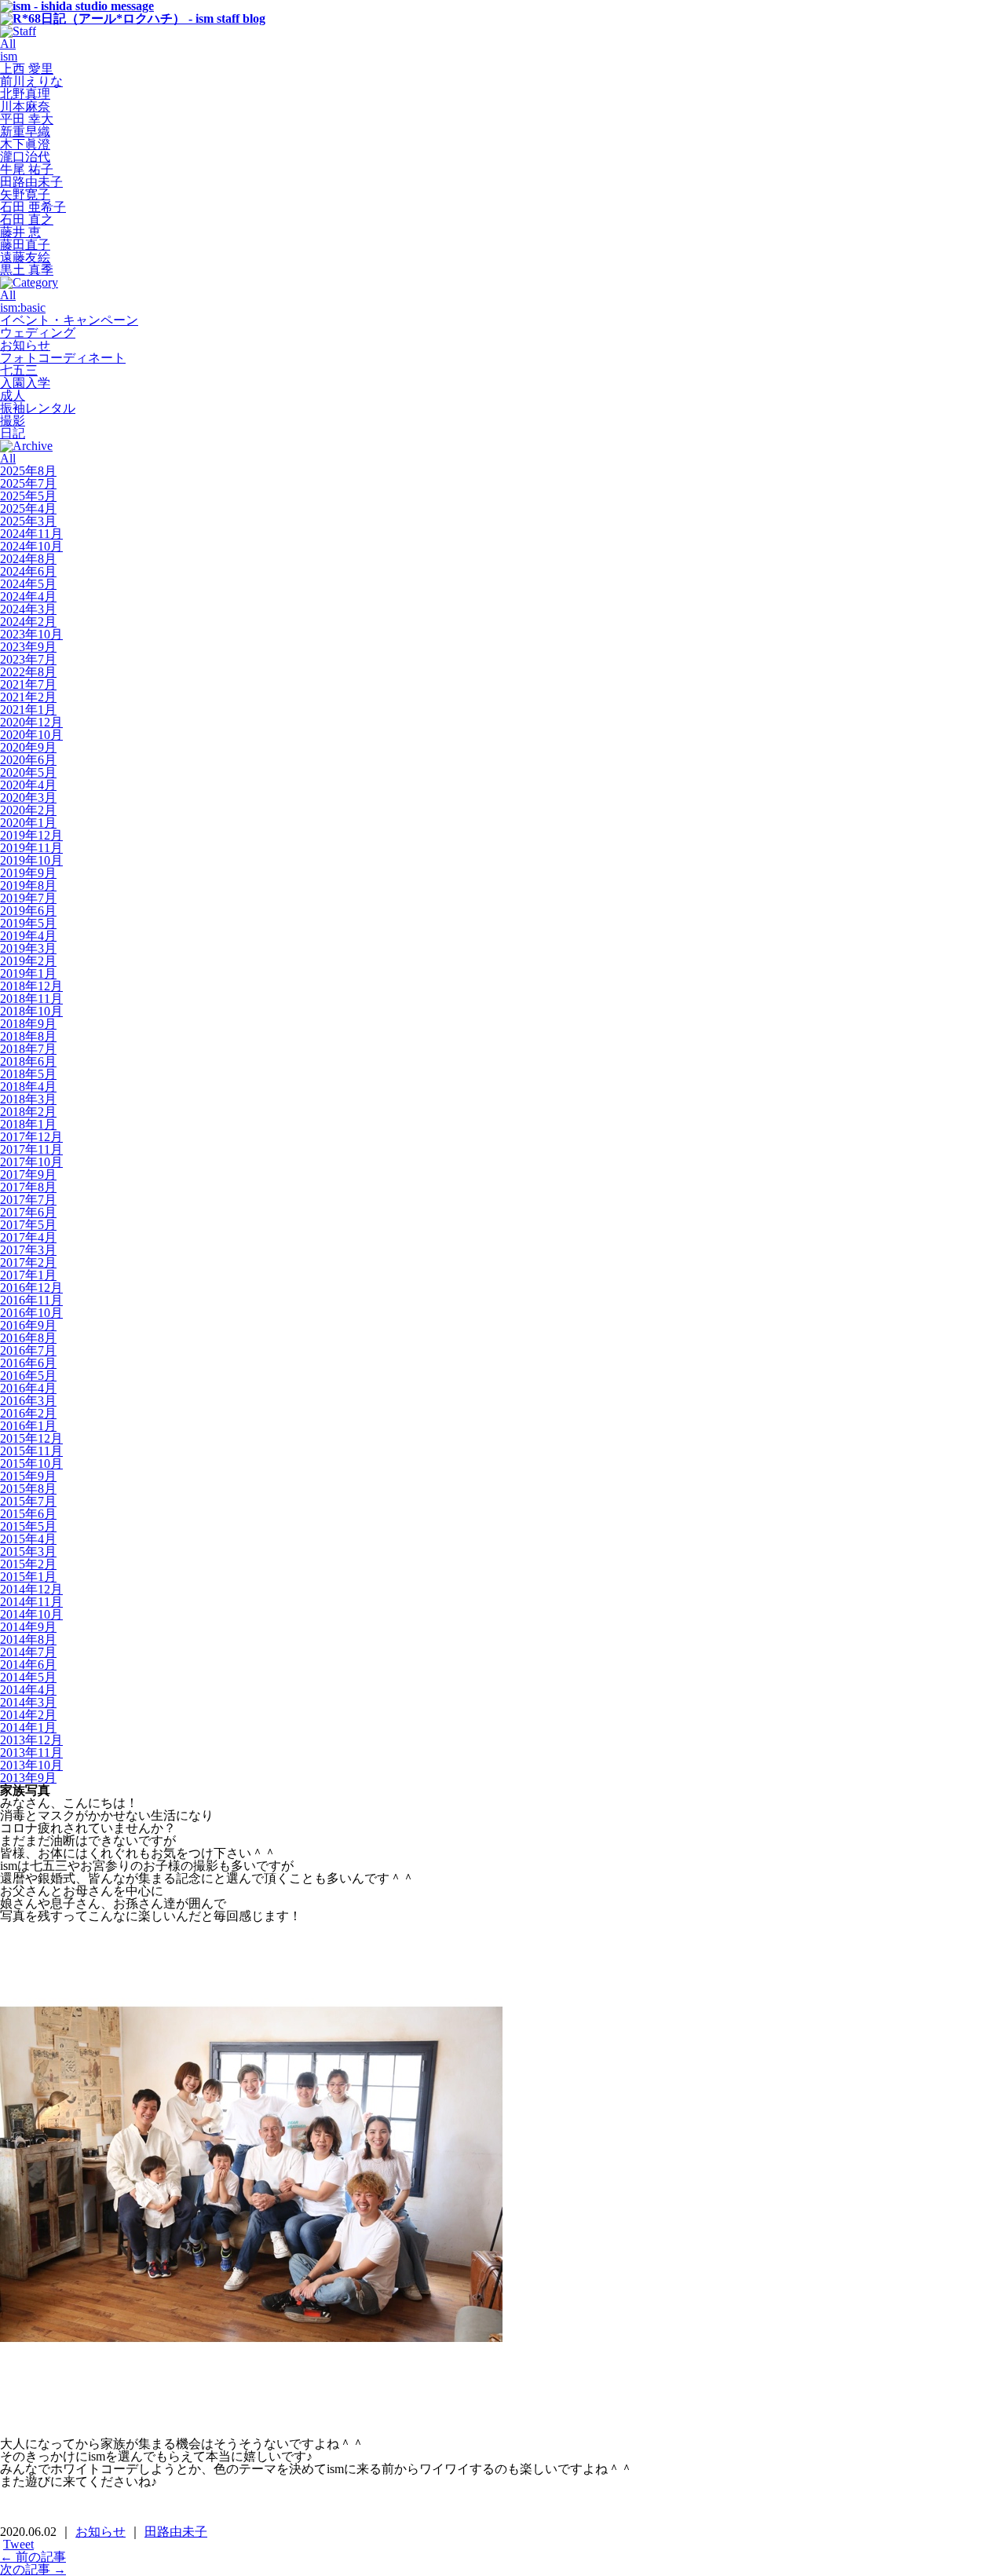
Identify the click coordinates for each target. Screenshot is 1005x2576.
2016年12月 (31, 1288)
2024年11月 (31, 534)
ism (9, 56)
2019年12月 (31, 835)
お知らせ (25, 345)
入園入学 (25, 383)
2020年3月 (28, 798)
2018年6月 (28, 1061)
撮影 (13, 421)
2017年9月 (28, 1175)
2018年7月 (28, 1049)
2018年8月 (28, 1036)
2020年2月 (28, 810)
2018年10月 (31, 1011)
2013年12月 (31, 1740)
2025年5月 (28, 496)
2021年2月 (28, 697)
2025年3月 (28, 521)
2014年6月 (28, 1665)
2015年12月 (31, 1438)
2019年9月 (28, 873)
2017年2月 (28, 1262)
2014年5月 (28, 1677)
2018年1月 (28, 1124)
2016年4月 (28, 1388)
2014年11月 (31, 1602)
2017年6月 (28, 1212)
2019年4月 (28, 936)
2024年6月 (28, 571)
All (8, 44)
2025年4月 (28, 509)
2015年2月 (28, 1564)
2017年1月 (28, 1275)
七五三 (19, 370)
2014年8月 (28, 1639)
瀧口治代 (25, 157)
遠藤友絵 (25, 257)
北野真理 (25, 94)
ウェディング (38, 333)
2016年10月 (31, 1313)
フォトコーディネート (63, 358)
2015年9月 (28, 1476)
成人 (13, 395)
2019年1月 (28, 973)
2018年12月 (31, 986)
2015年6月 (28, 1514)
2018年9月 (28, 1024)
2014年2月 (28, 1715)
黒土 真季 (27, 270)
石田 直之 (27, 220)
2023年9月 (28, 647)
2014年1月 (28, 1727)
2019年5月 (28, 923)
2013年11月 (31, 1753)
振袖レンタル (38, 408)
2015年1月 (28, 1577)
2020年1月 (28, 823)
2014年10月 (31, 1614)
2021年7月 (28, 684)
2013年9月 (28, 1778)
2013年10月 (31, 1765)
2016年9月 (28, 1325)
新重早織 (25, 132)
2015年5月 (28, 1526)
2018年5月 (28, 1074)
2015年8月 (28, 1489)
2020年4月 (28, 785)
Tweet (18, 2544)
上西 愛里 (27, 69)
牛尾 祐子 (27, 169)
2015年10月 (31, 1464)
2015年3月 (28, 1551)
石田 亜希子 (33, 207)
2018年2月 (28, 1112)
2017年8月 (28, 1187)
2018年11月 (31, 999)
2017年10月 (31, 1162)
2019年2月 (28, 961)
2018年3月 (28, 1099)
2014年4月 (28, 1690)
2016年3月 (28, 1401)
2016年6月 (28, 1363)
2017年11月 (31, 1149)
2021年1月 (28, 710)
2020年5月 (28, 772)
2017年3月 (28, 1250)
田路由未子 (31, 182)
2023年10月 (31, 634)
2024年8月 (28, 559)
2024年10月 (31, 546)
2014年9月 (28, 1627)
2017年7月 (28, 1200)
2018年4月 (28, 1087)
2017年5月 (28, 1225)
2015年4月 (28, 1539)
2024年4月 (28, 596)
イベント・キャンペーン (69, 320)
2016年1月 (28, 1426)
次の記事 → (33, 2569)
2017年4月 (28, 1237)
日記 (13, 433)
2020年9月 (28, 747)
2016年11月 (31, 1300)
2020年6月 (28, 760)
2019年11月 (31, 848)
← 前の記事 (33, 2557)
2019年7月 (28, 898)
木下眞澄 (25, 144)
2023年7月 (28, 659)
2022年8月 (28, 672)
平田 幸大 (27, 119)
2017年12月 (31, 1137)
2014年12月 (31, 1589)
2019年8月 (28, 885)
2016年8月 (28, 1338)
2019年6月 (28, 911)
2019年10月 (31, 860)
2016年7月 (28, 1350)
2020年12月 (31, 722)
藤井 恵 (20, 232)
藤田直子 (25, 245)
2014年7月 (28, 1652)
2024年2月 (28, 622)
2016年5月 (28, 1376)
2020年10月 (31, 735)
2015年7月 (28, 1501)
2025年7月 (28, 483)
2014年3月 (28, 1702)
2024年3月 (28, 609)
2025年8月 (28, 471)
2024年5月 (28, 584)
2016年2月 (28, 1413)
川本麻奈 (25, 106)
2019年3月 (28, 948)
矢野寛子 (25, 194)
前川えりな (31, 81)
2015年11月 (31, 1451)
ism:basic (23, 307)
